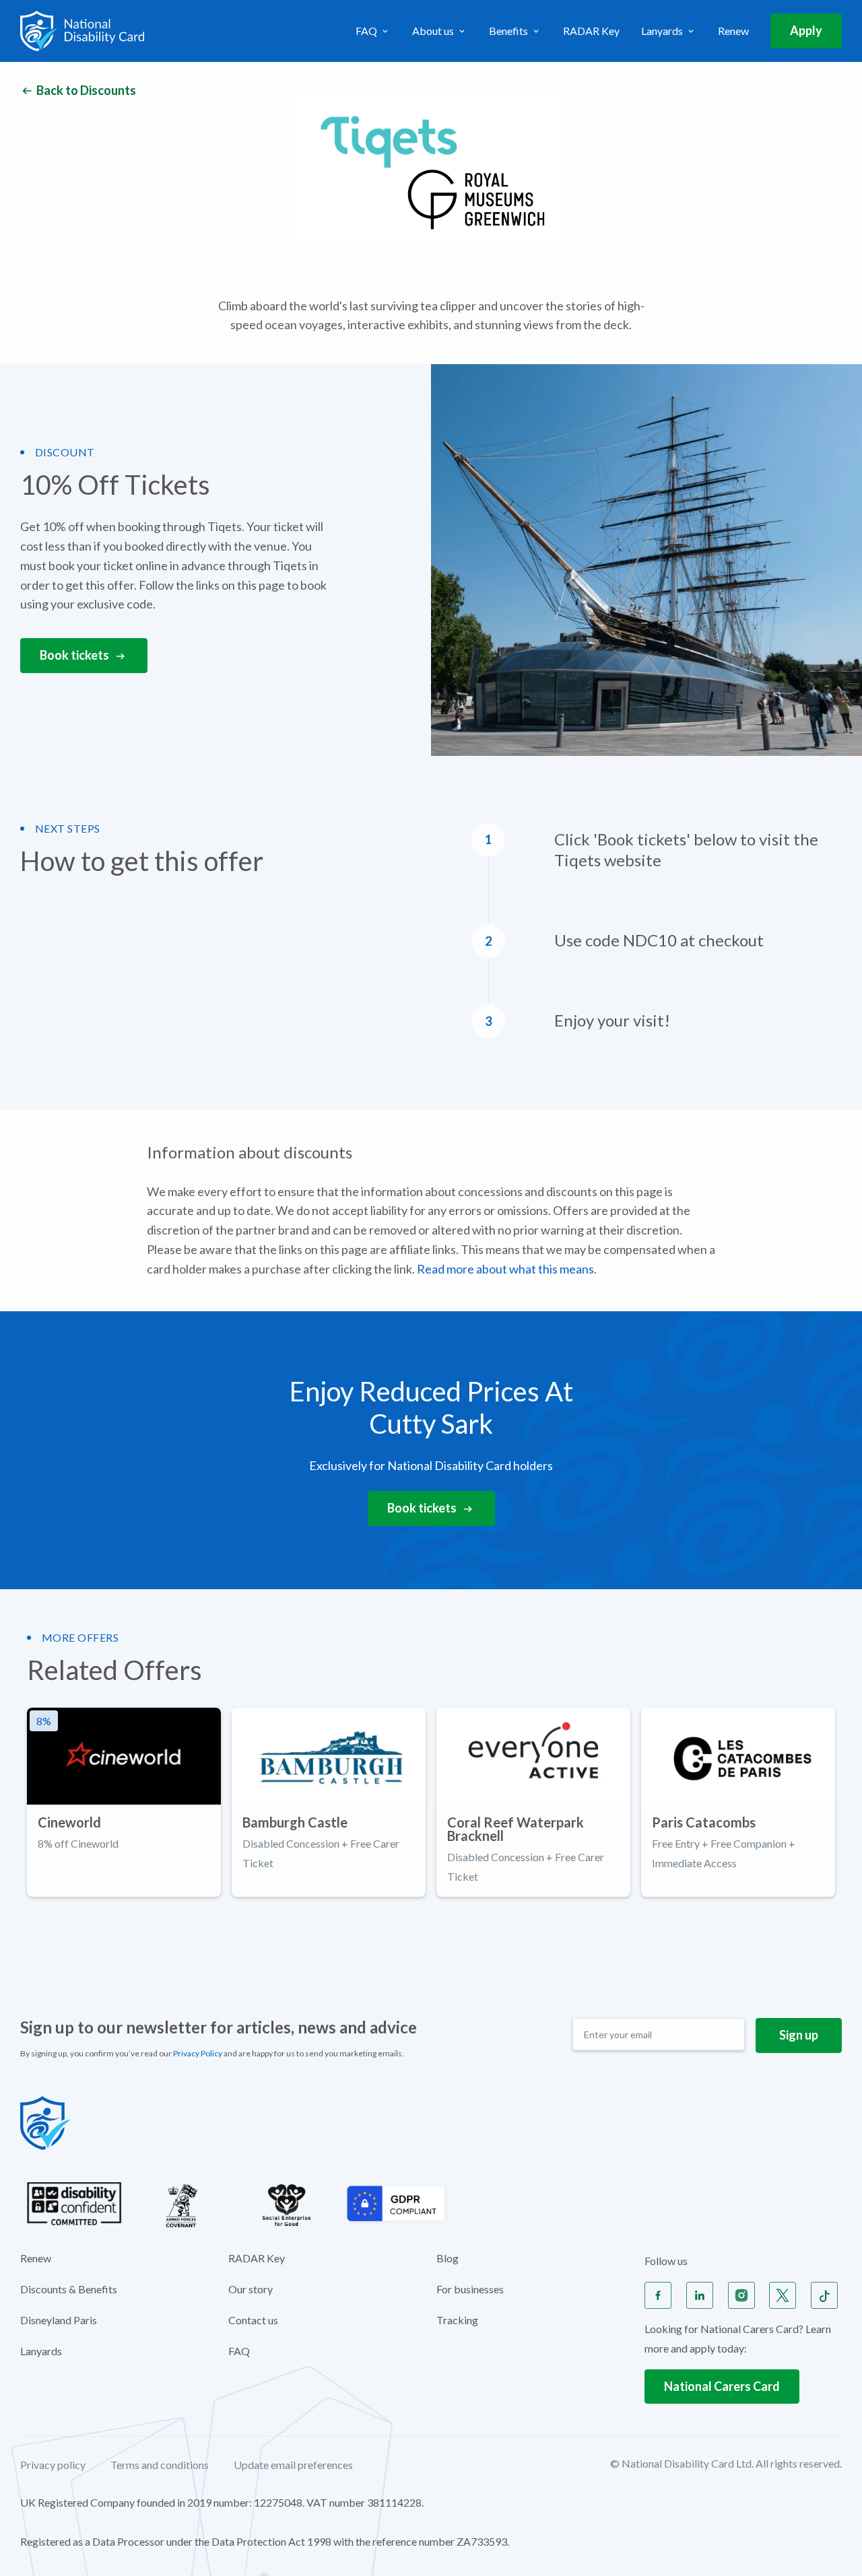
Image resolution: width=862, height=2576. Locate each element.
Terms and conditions (160, 2465)
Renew (733, 31)
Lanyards (41, 2351)
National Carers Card (722, 2386)
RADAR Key (591, 31)
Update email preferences (293, 2465)
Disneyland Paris (59, 2320)
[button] (373, 31)
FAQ (239, 2351)
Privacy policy (53, 2465)
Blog (447, 2258)
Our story (251, 2289)
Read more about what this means (505, 1269)
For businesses (470, 2289)
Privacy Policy (198, 2053)
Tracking (457, 2320)
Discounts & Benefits (69, 2289)
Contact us (253, 2320)
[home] (82, 31)
